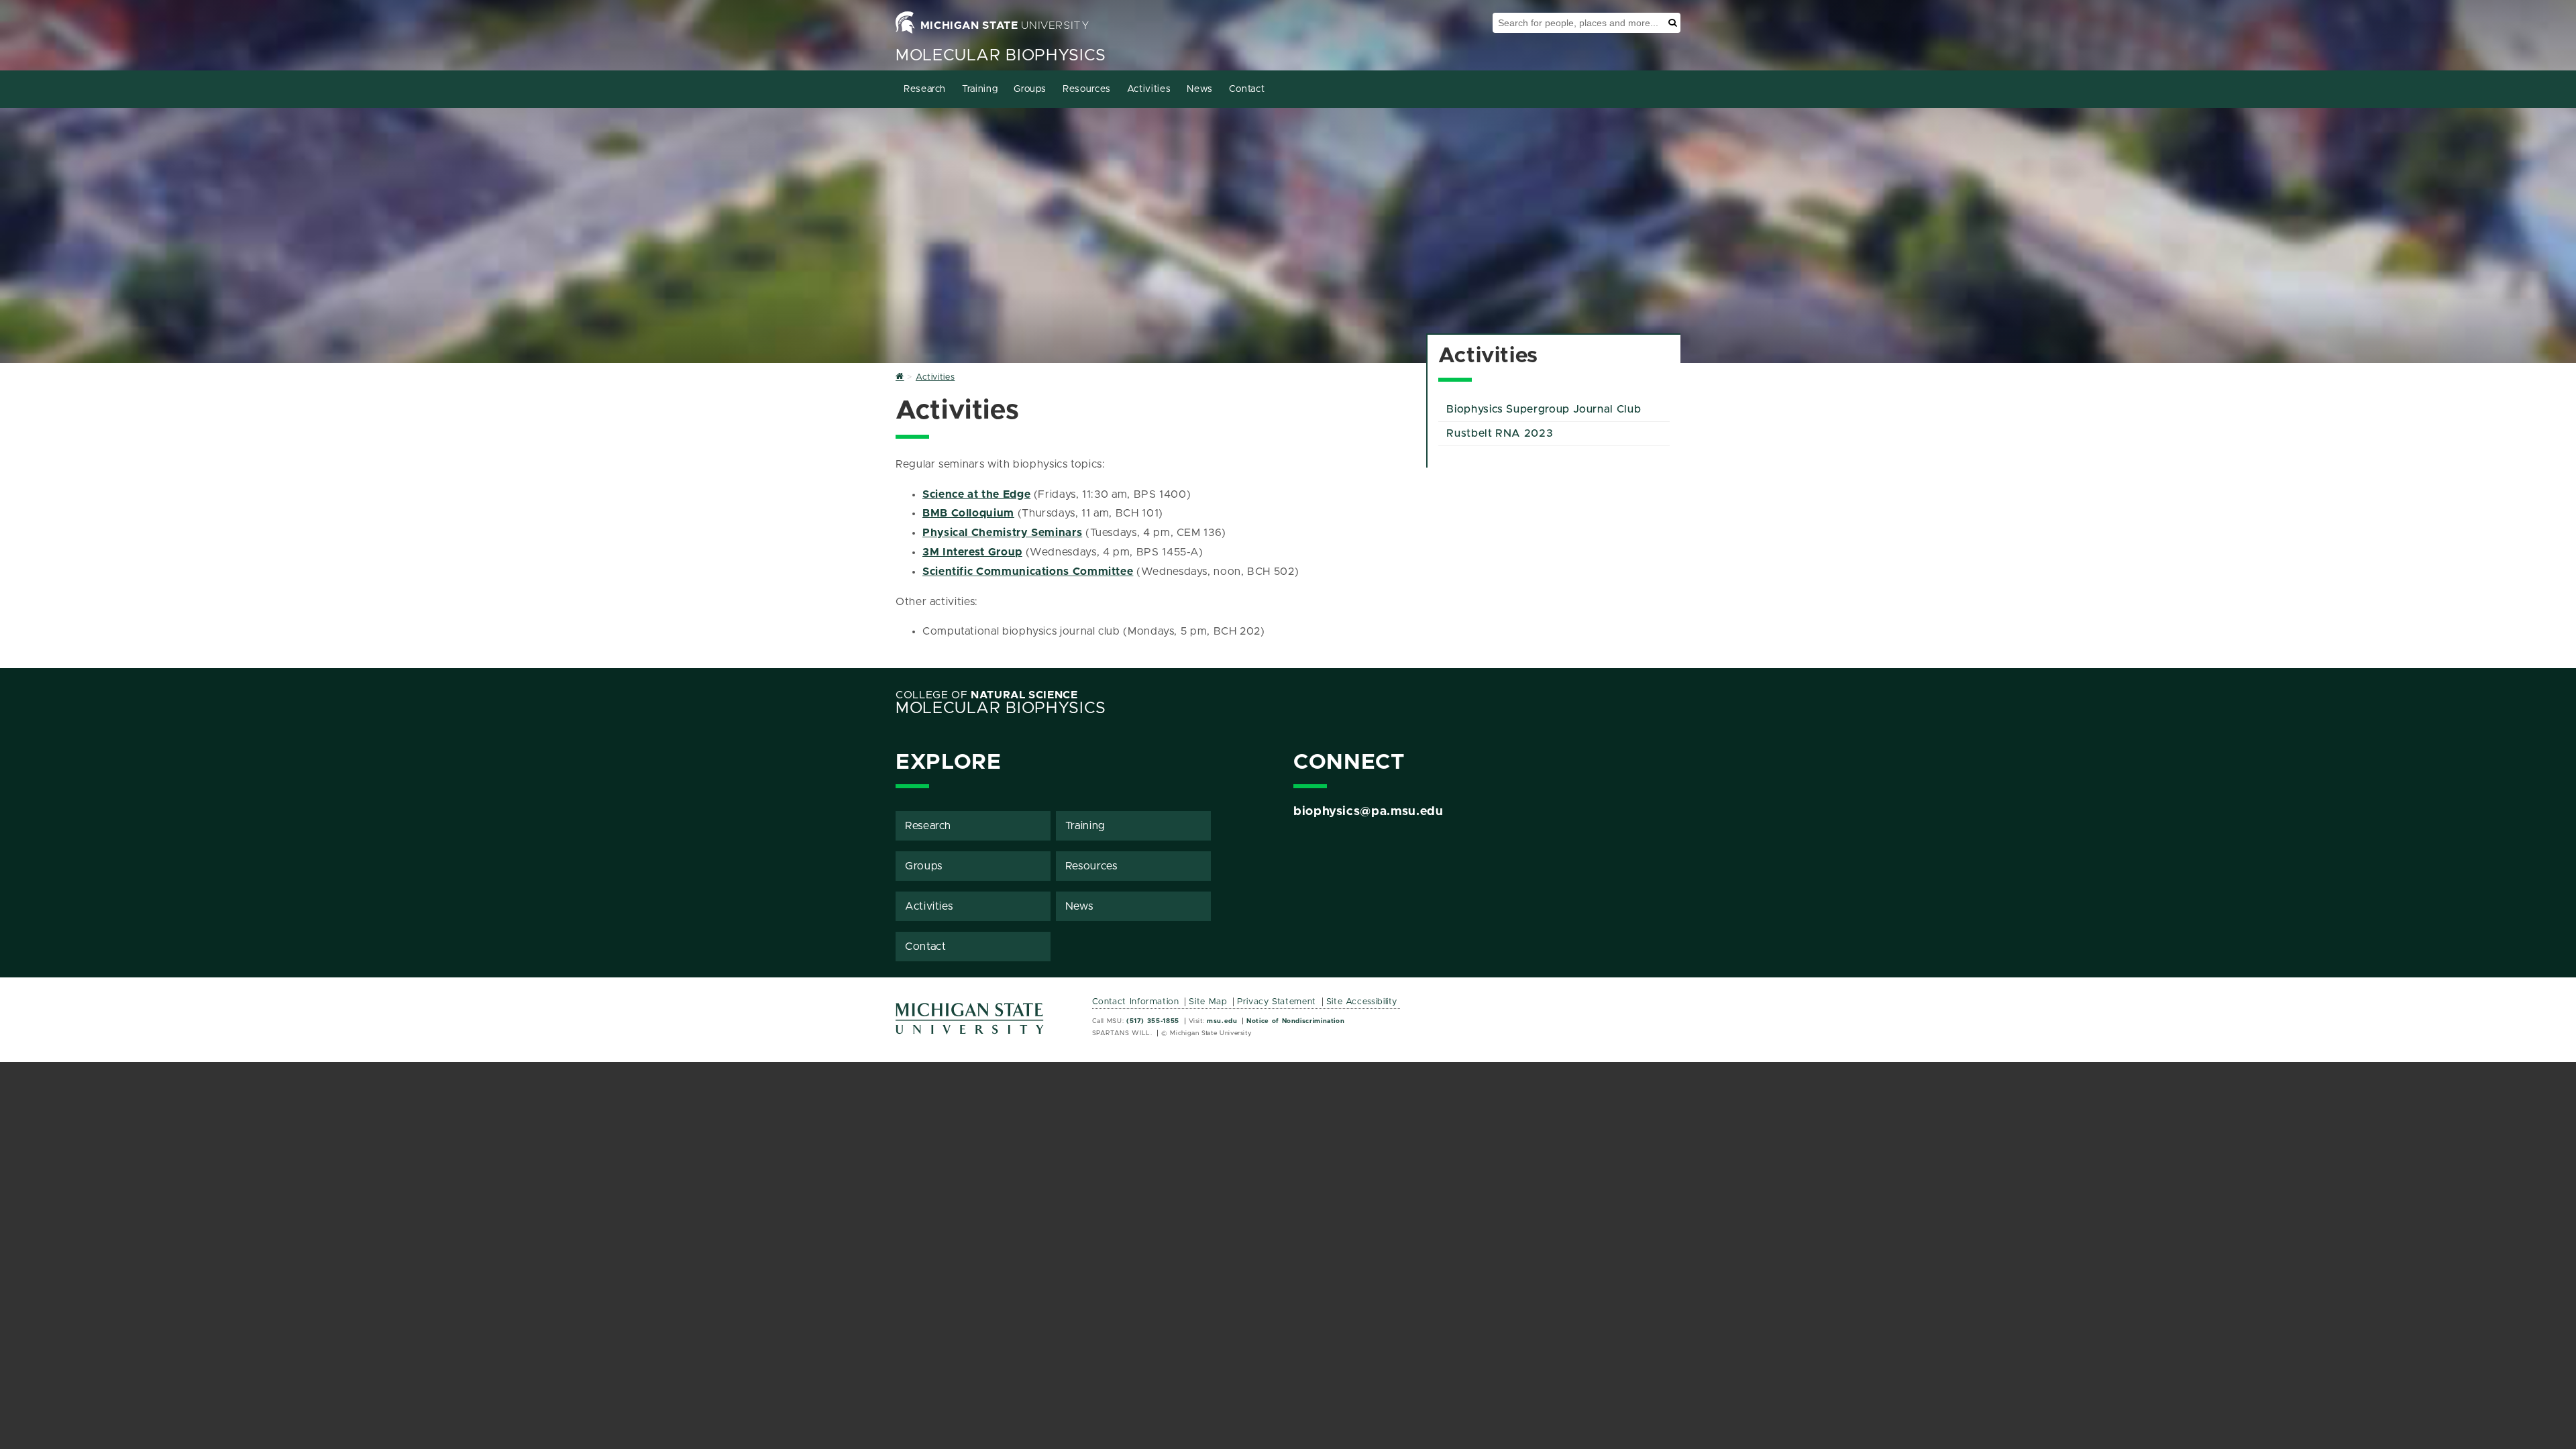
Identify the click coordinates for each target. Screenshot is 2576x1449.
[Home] (900, 377)
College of (987, 695)
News (1200, 89)
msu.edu (1222, 1021)
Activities (1149, 89)
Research (925, 89)
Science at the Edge (976, 494)
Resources (1087, 89)
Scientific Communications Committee (1028, 572)
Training (980, 89)
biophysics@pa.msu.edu (1368, 812)
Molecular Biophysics (1001, 56)
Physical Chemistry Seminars (1002, 533)
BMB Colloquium (968, 513)
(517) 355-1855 (1153, 1021)
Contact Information (1136, 1002)
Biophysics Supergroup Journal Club (1544, 409)
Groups (1030, 89)
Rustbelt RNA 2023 (1500, 433)
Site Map (1208, 1002)
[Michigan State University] (970, 1023)
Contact (1247, 89)
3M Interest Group (972, 552)
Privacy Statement (1277, 1002)
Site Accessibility (1362, 1002)
